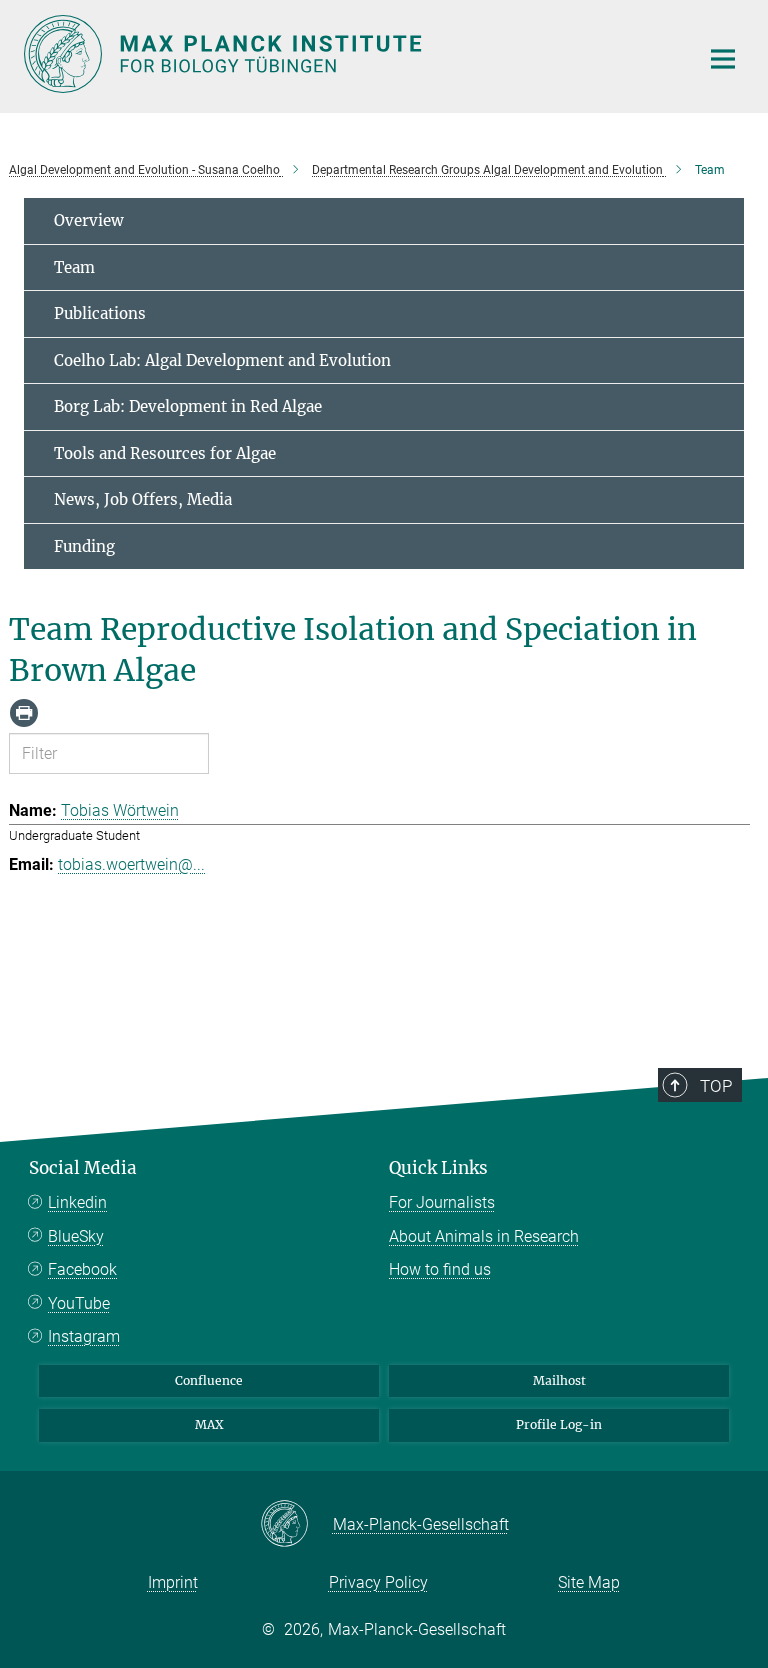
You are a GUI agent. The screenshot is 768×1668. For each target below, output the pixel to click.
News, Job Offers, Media (143, 499)
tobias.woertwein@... (131, 864)
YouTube (79, 1303)
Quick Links (438, 1168)
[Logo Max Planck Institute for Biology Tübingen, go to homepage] (349, 54)
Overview (89, 220)
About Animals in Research (484, 1236)
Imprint (173, 1582)
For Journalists (442, 1202)
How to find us (440, 1269)
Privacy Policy (378, 1582)
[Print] (24, 713)
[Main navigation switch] (723, 59)
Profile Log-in (559, 1424)
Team (74, 267)
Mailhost (559, 1380)
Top (716, 1086)
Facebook (82, 1269)
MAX (209, 1424)
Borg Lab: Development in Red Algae (188, 406)
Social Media (83, 1168)
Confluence (209, 1380)
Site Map (589, 1582)
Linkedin (77, 1202)
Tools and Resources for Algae (165, 453)
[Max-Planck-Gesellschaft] (296, 1525)
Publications (100, 313)
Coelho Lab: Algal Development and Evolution (222, 360)
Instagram (84, 1336)
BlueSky (76, 1236)
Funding (84, 546)
